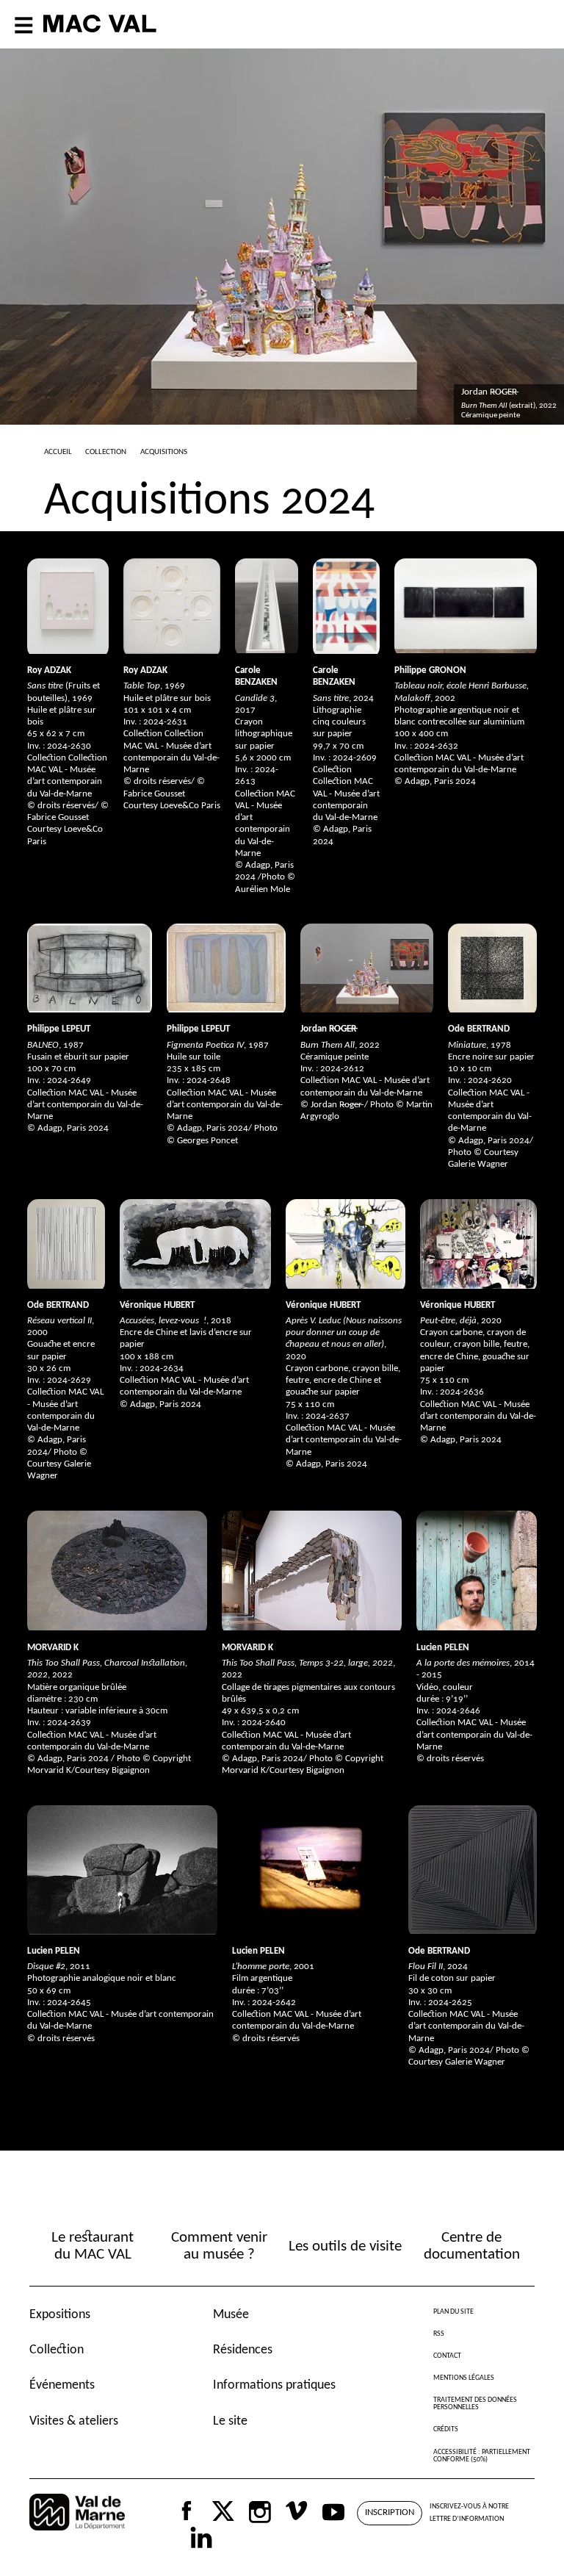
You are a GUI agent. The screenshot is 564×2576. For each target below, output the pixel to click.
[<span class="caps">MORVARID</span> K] (117, 1571)
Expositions (60, 2315)
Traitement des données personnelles (475, 2404)
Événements (62, 2385)
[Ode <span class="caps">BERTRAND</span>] (492, 968)
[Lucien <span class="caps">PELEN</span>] (477, 1571)
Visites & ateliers (74, 2421)
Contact (447, 2356)
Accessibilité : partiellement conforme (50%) (482, 2456)
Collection (57, 2350)
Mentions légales (464, 2378)
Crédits (446, 2429)
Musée (231, 2315)
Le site (230, 2421)
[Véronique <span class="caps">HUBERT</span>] (195, 1244)
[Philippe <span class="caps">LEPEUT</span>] (90, 968)
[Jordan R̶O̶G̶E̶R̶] (367, 968)
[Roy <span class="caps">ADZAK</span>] (68, 606)
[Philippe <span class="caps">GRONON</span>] (466, 606)
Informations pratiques (274, 2385)
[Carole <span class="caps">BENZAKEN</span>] (267, 606)
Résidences (243, 2350)
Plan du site (453, 2312)
